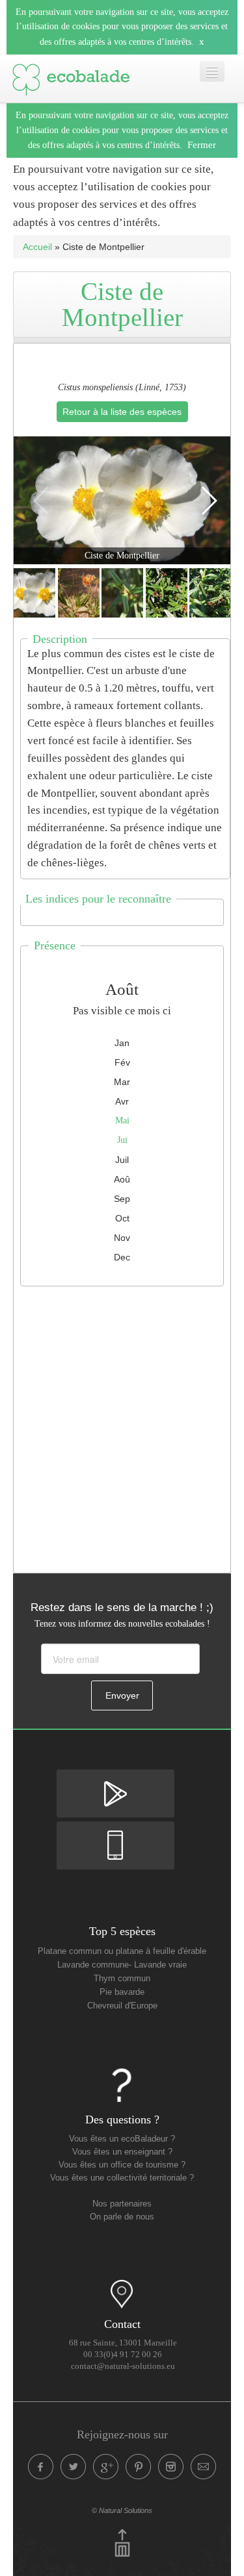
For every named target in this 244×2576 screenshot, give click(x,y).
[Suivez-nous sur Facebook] (41, 2467)
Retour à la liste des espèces (122, 412)
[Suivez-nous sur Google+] (106, 2467)
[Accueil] (71, 77)
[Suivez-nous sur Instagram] (171, 2467)
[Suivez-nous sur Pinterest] (139, 2467)
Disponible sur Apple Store (115, 1832)
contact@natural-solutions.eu (123, 2366)
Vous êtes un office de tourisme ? (122, 2165)
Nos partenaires (122, 2204)
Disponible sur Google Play (115, 1781)
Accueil (37, 247)
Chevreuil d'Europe (122, 2006)
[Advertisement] (122, 1426)
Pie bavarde (122, 1992)
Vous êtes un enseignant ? (122, 2152)
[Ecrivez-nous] (204, 2467)
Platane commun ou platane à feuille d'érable (122, 1951)
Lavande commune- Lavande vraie (122, 1965)
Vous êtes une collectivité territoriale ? (122, 2178)
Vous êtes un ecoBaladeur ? (122, 2139)
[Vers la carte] (122, 2294)
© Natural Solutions (122, 2510)
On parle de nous (122, 2217)
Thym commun (122, 1979)
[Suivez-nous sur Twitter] (74, 2467)
